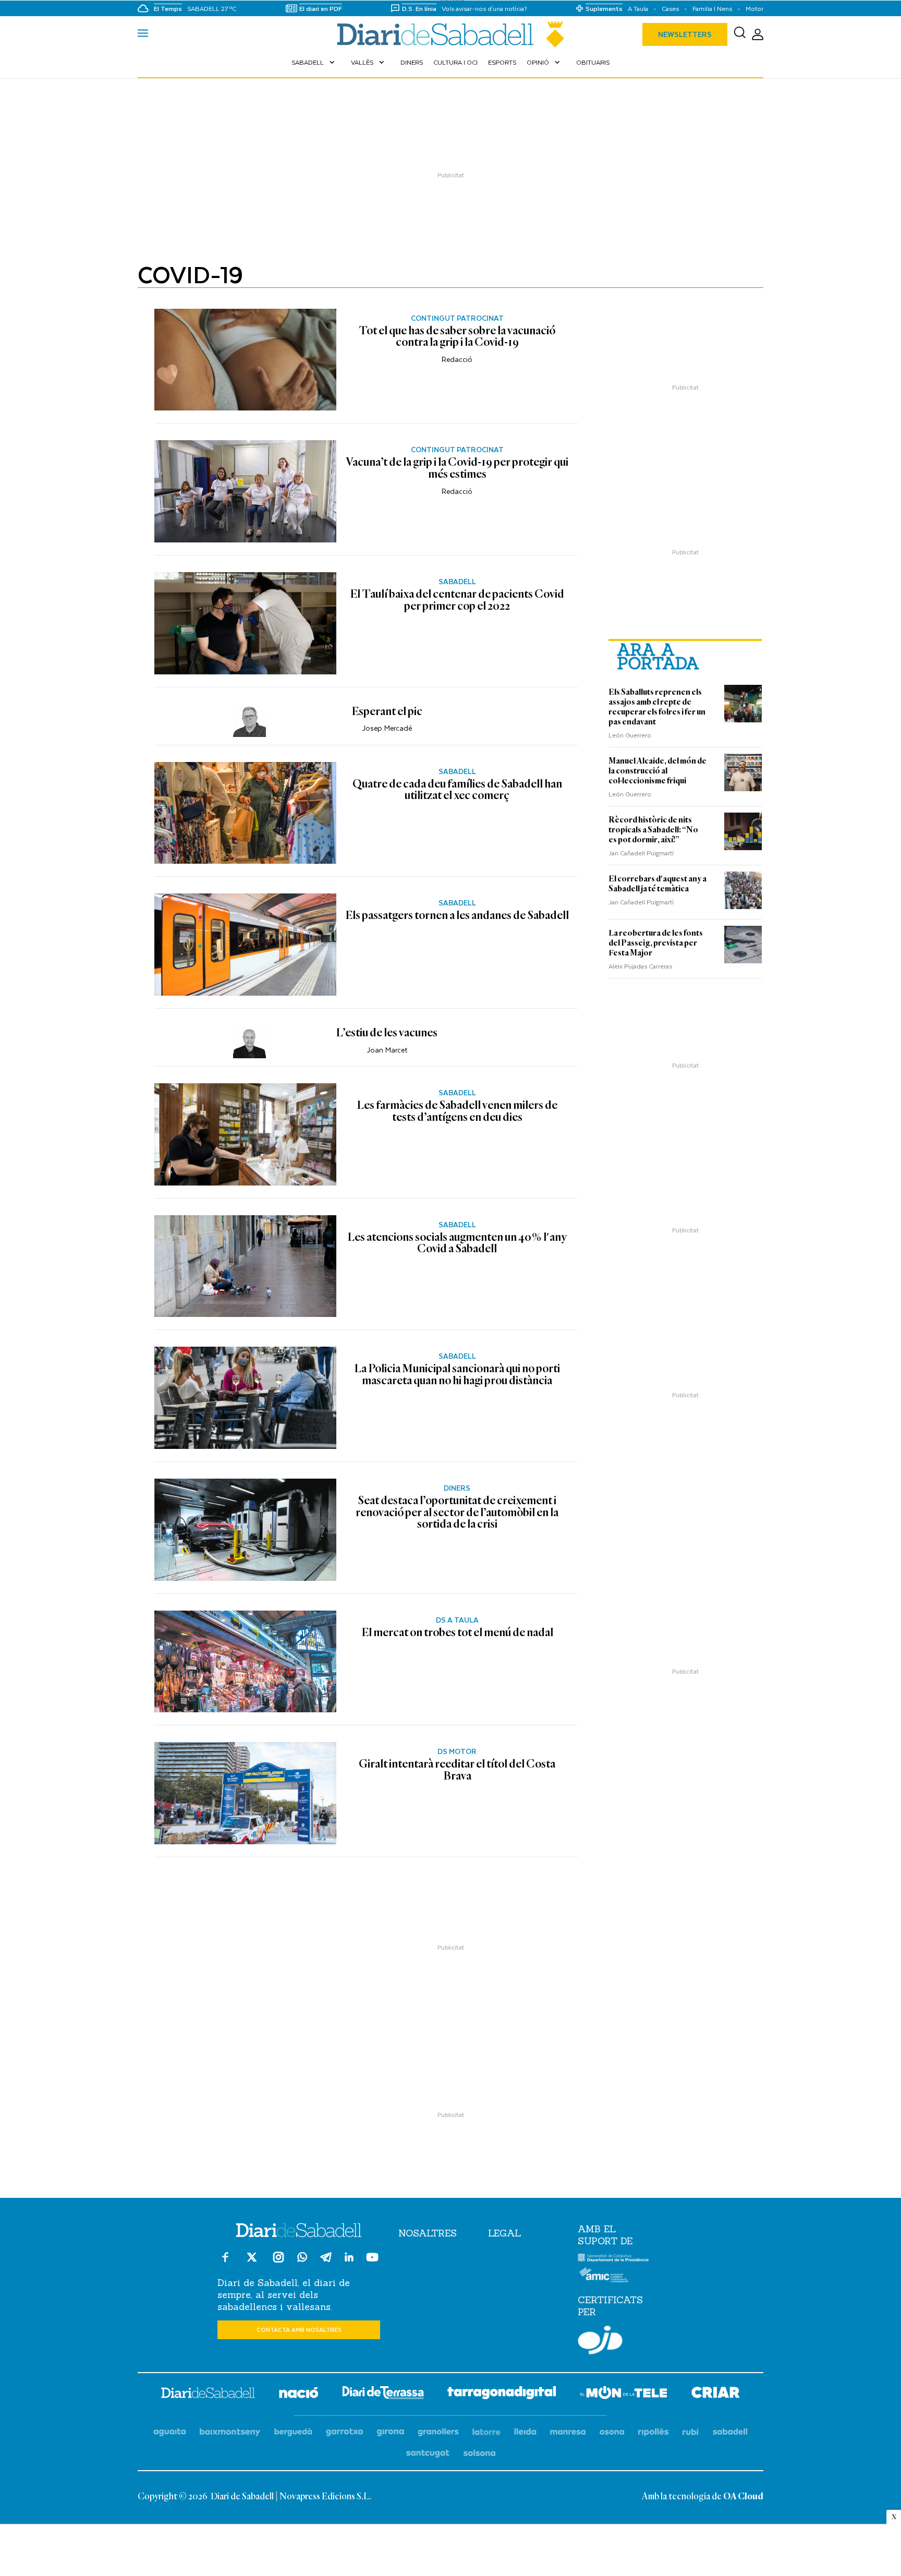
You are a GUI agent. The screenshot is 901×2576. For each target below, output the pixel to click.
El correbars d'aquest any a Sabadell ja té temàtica (658, 884)
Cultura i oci (455, 62)
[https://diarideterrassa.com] (383, 2394)
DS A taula (457, 1620)
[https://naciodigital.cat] (299, 2394)
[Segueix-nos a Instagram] (278, 2262)
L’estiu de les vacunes (387, 1033)
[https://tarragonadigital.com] (502, 2394)
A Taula (638, 9)
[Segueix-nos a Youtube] (372, 2262)
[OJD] (600, 2342)
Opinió (544, 62)
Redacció (457, 359)
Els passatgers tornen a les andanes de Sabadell (457, 916)
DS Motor (457, 1751)
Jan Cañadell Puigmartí (641, 853)
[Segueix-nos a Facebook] (225, 2262)
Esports (502, 62)
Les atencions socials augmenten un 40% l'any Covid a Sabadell (457, 1244)
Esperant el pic (387, 712)
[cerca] (740, 34)
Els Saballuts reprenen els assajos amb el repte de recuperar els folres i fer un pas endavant (657, 707)
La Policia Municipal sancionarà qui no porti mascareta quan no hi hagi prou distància (457, 1375)
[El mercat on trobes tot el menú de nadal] (245, 1662)
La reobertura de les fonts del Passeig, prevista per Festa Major (656, 943)
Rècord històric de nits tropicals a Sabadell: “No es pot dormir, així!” (653, 830)
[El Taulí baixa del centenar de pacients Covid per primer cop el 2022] (245, 623)
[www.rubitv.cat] (691, 2432)
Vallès (369, 62)
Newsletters (685, 34)
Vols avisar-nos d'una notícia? (484, 9)
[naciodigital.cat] (230, 2432)
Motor (754, 9)
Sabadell (314, 62)
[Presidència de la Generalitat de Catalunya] (613, 2259)
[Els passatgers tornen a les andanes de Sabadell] (245, 945)
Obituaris (593, 62)
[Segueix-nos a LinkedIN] (349, 2259)
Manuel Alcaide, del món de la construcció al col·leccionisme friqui (658, 771)
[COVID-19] (451, 34)
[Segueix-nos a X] (252, 2262)
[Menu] (143, 34)
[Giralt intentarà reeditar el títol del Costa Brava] (245, 1793)
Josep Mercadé (387, 728)
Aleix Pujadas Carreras (640, 966)
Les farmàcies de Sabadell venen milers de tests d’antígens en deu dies (457, 1112)
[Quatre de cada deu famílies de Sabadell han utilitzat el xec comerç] (245, 813)
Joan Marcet (387, 1050)
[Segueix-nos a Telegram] (326, 2262)
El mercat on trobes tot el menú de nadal (457, 1633)
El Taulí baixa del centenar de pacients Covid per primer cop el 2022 (457, 601)
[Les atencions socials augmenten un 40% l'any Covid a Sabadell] (245, 1266)
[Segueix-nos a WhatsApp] (302, 2259)
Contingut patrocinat (457, 318)
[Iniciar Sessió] (758, 35)
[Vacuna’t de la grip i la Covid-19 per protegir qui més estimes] (245, 491)
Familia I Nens (712, 9)
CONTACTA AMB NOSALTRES (299, 2330)
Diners (412, 62)
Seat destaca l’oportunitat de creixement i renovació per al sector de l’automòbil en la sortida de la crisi (457, 1513)
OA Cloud (743, 2497)
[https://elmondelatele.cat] (624, 2394)
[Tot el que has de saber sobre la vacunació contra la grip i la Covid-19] (245, 360)
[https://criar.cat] (716, 2394)
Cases (670, 9)
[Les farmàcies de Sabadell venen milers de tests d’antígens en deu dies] (245, 1134)
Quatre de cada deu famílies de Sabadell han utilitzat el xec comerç (457, 790)
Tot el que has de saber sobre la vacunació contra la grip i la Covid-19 (457, 337)
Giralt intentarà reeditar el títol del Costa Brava (457, 1770)
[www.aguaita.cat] (170, 2432)
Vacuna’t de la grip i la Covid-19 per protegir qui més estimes (457, 469)
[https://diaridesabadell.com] (208, 2394)
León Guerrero (630, 735)
